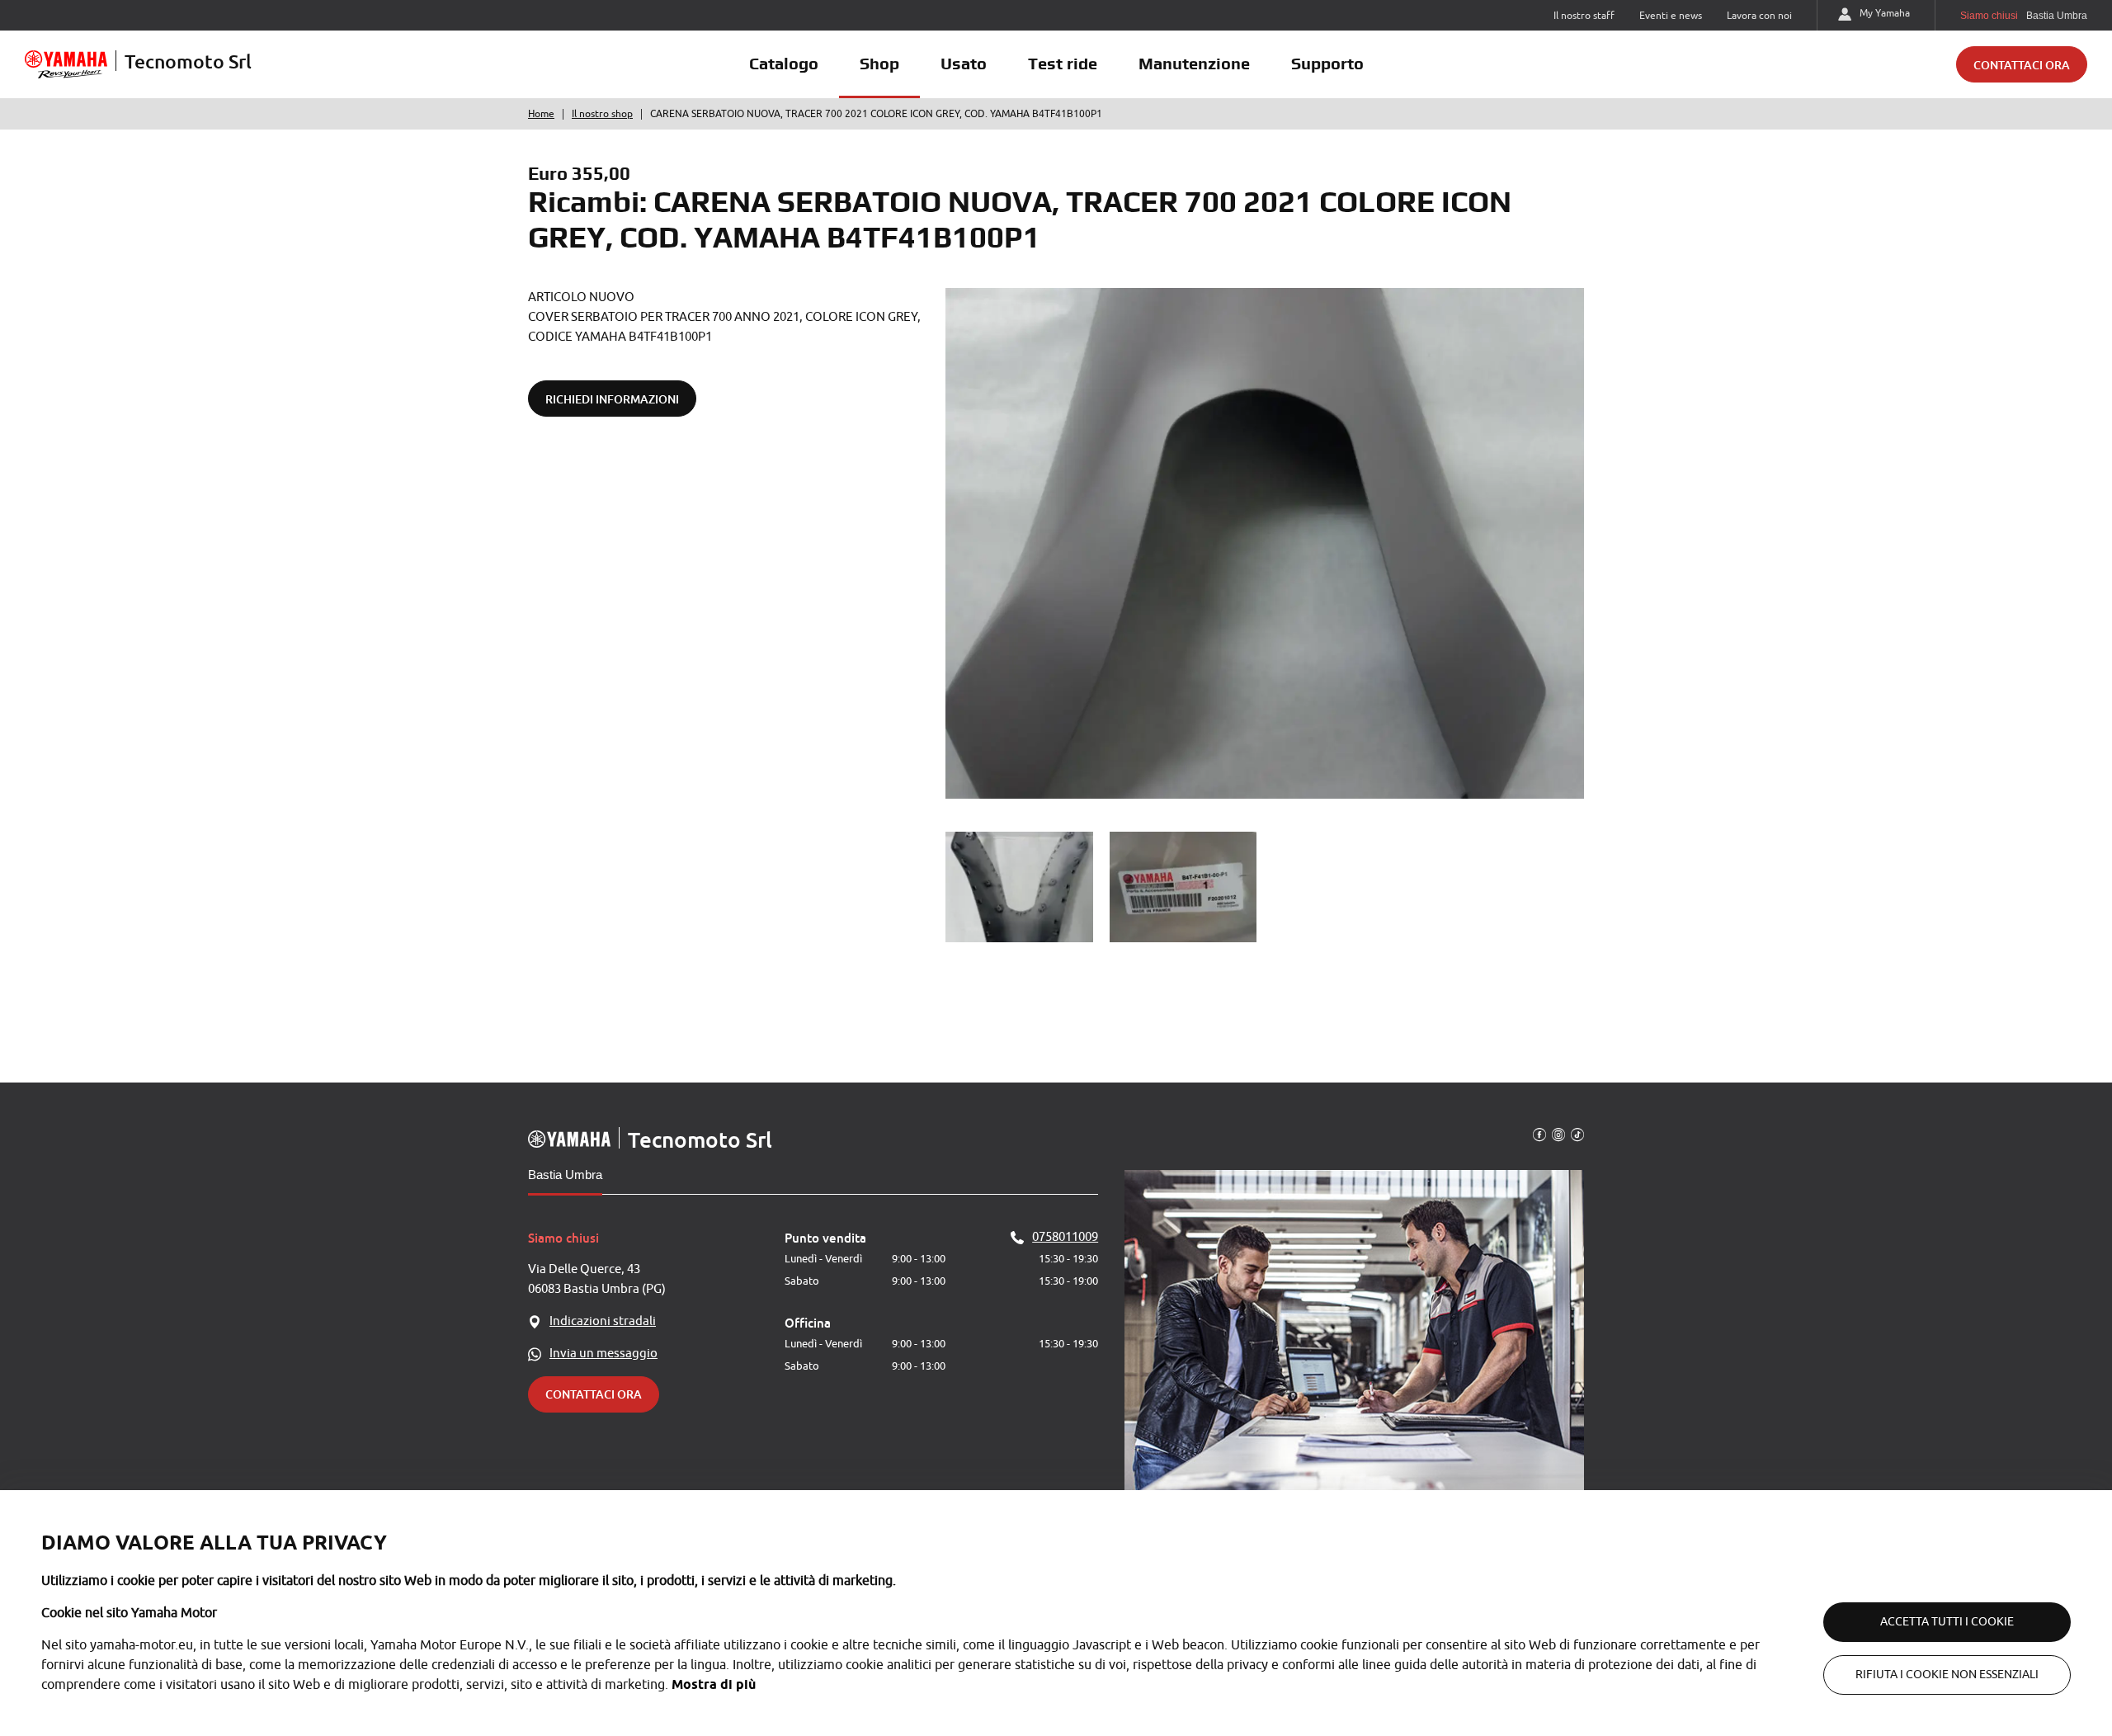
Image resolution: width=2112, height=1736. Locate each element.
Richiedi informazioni (612, 399)
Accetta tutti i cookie (1947, 1622)
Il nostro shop (602, 114)
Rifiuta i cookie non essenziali (1947, 1675)
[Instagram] (1558, 1134)
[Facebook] (1539, 1134)
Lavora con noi (1759, 16)
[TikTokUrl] (1577, 1134)
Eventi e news (1671, 16)
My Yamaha (1885, 13)
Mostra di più (714, 1684)
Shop (879, 64)
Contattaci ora (2022, 65)
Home (541, 114)
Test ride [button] (1063, 64)
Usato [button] (964, 64)
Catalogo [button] (784, 64)
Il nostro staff (1584, 16)
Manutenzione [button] (1194, 64)
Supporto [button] (1327, 64)
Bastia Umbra (565, 1175)
